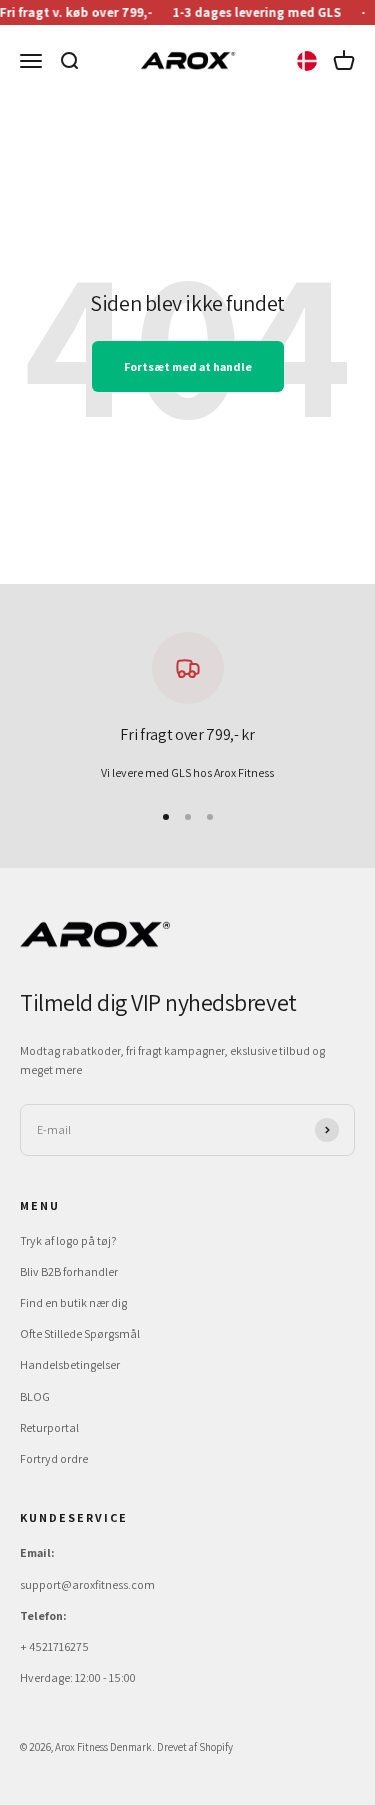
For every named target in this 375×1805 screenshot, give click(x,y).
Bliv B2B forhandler (69, 1271)
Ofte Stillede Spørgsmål (80, 1333)
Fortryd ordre (54, 1458)
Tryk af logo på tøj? (68, 1240)
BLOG (35, 1396)
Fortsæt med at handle (188, 366)
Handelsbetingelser (70, 1364)
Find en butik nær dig (73, 1302)
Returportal (49, 1427)
